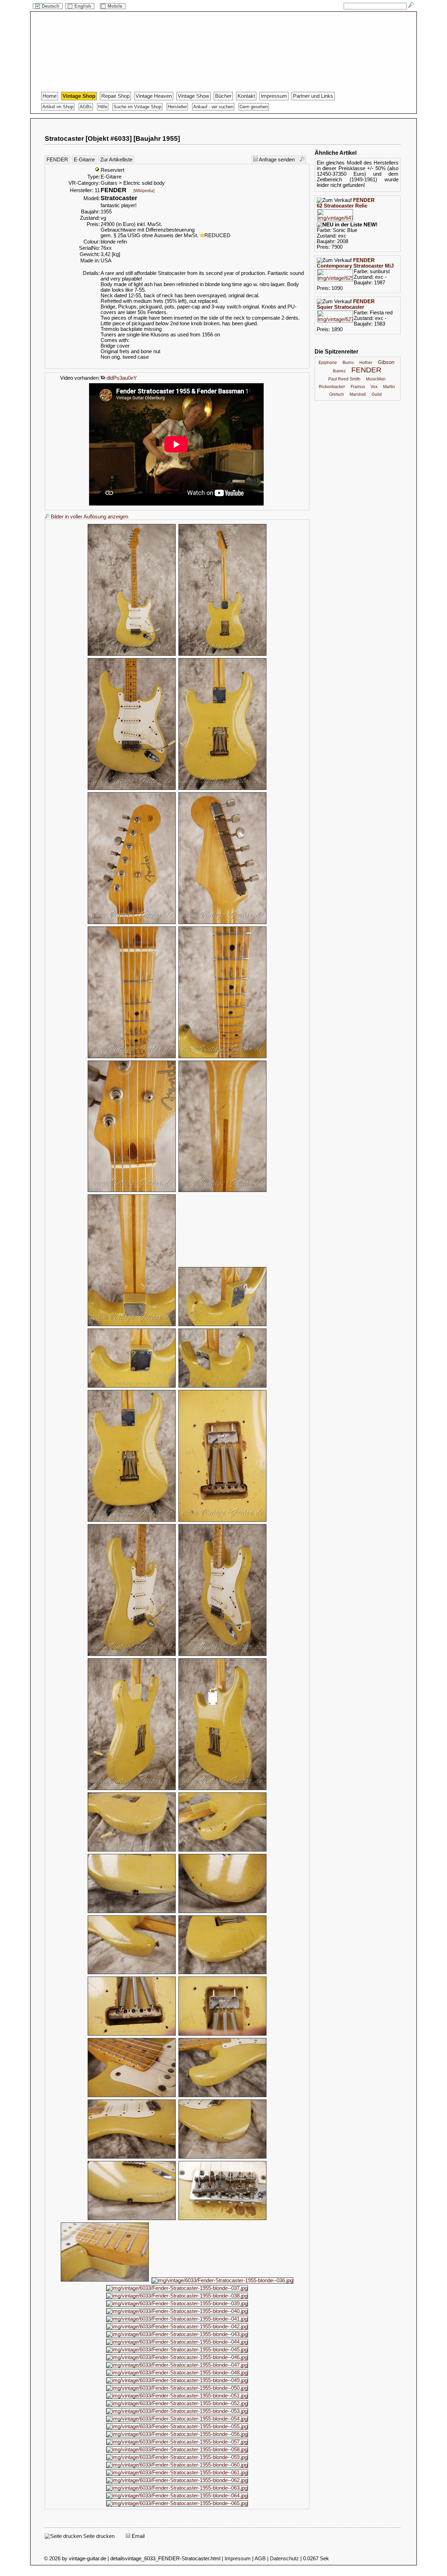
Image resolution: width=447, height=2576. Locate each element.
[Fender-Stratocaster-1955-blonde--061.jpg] (177, 2473)
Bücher (223, 96)
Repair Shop (115, 96)
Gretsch (337, 394)
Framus (358, 387)
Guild (377, 394)
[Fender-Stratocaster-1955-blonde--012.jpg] (222, 1325)
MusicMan (376, 379)
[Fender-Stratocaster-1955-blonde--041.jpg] (177, 2319)
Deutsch (51, 6)
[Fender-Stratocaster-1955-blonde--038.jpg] (177, 2296)
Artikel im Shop (58, 107)
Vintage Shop (79, 96)
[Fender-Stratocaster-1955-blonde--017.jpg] (132, 1655)
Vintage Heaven (154, 96)
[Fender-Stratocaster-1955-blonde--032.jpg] (222, 2157)
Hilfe (103, 107)
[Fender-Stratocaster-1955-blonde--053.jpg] (177, 2411)
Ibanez (339, 371)
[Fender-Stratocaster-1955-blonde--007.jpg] (132, 1057)
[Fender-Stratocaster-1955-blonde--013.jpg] (132, 1387)
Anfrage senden (276, 160)
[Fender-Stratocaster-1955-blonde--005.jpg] (132, 923)
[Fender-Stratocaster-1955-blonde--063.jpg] (177, 2488)
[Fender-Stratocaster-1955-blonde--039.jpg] (177, 2304)
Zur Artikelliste (116, 160)
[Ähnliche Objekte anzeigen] (302, 159)
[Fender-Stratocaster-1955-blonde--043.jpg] (177, 2334)
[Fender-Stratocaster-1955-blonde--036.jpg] (222, 2280)
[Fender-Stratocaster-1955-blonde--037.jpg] (177, 2288)
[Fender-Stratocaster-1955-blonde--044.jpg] (177, 2342)
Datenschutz (284, 2559)
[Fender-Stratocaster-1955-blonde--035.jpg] (105, 2280)
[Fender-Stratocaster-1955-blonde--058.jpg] (177, 2450)
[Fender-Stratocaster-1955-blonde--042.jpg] (177, 2327)
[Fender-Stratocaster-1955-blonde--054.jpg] (177, 2419)
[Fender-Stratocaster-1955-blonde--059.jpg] (177, 2457)
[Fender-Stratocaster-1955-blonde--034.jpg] (222, 2219)
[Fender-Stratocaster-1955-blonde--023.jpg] (132, 1912)
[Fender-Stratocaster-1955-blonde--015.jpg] (132, 1521)
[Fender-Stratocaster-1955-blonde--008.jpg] (222, 1057)
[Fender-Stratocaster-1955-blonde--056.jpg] (177, 2434)
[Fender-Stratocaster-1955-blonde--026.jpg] (222, 1973)
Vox (374, 387)
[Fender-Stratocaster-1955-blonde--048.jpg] (177, 2373)
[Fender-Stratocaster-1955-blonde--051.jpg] (177, 2396)
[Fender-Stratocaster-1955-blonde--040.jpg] (177, 2311)
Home (50, 96)
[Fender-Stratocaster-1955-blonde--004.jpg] (222, 789)
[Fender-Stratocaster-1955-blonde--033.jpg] (132, 2219)
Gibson (386, 362)
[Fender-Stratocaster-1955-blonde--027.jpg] (132, 2035)
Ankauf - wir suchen (213, 107)
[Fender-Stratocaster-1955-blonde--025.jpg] (132, 1973)
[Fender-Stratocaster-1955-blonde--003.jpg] (132, 789)
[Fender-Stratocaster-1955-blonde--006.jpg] (222, 923)
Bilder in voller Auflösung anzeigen (89, 517)
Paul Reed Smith (344, 379)
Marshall (358, 394)
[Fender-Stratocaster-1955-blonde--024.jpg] (222, 1912)
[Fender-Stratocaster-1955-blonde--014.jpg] (222, 1387)
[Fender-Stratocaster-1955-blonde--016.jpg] (222, 1521)
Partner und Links (313, 96)
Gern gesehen (254, 107)
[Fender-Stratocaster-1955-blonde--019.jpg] (132, 1789)
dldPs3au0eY (121, 378)
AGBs (86, 107)
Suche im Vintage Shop (137, 107)
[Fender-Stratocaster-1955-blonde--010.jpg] (222, 1191)
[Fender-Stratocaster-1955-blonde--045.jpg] (177, 2350)
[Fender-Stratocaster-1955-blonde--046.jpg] (177, 2357)
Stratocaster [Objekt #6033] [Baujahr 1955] (112, 139)
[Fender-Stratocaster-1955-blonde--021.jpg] (132, 1850)
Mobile (116, 6)
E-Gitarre (84, 160)
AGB (260, 2559)
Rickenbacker (332, 387)
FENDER (57, 160)
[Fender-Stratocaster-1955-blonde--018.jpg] (222, 1655)
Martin (389, 387)
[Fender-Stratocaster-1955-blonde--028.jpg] (222, 2035)
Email (137, 2536)
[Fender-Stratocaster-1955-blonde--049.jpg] (177, 2380)
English (83, 6)
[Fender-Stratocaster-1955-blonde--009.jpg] (132, 1191)
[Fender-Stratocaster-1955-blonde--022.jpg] (222, 1850)
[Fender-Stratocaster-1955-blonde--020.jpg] (222, 1789)
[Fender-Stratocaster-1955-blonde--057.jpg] (177, 2442)
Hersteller (177, 107)
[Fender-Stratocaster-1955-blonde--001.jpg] (132, 655)
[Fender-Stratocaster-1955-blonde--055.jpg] (177, 2426)
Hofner (366, 363)
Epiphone (328, 363)
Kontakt (246, 96)
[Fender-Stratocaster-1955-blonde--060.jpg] (177, 2465)
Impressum (274, 96)
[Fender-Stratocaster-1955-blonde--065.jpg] (177, 2503)
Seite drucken (98, 2536)
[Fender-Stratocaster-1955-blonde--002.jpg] (222, 655)
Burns (348, 363)
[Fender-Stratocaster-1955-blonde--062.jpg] (177, 2480)
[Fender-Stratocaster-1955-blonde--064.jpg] (177, 2496)
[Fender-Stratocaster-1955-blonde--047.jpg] (177, 2365)
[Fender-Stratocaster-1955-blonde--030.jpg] (222, 2096)
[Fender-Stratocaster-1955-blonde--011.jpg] (132, 1325)
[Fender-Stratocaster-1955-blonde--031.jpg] (132, 2157)
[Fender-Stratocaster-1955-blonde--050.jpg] (177, 2388)
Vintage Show (193, 96)
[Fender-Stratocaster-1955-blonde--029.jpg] (132, 2096)
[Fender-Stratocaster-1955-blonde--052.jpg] (177, 2403)
